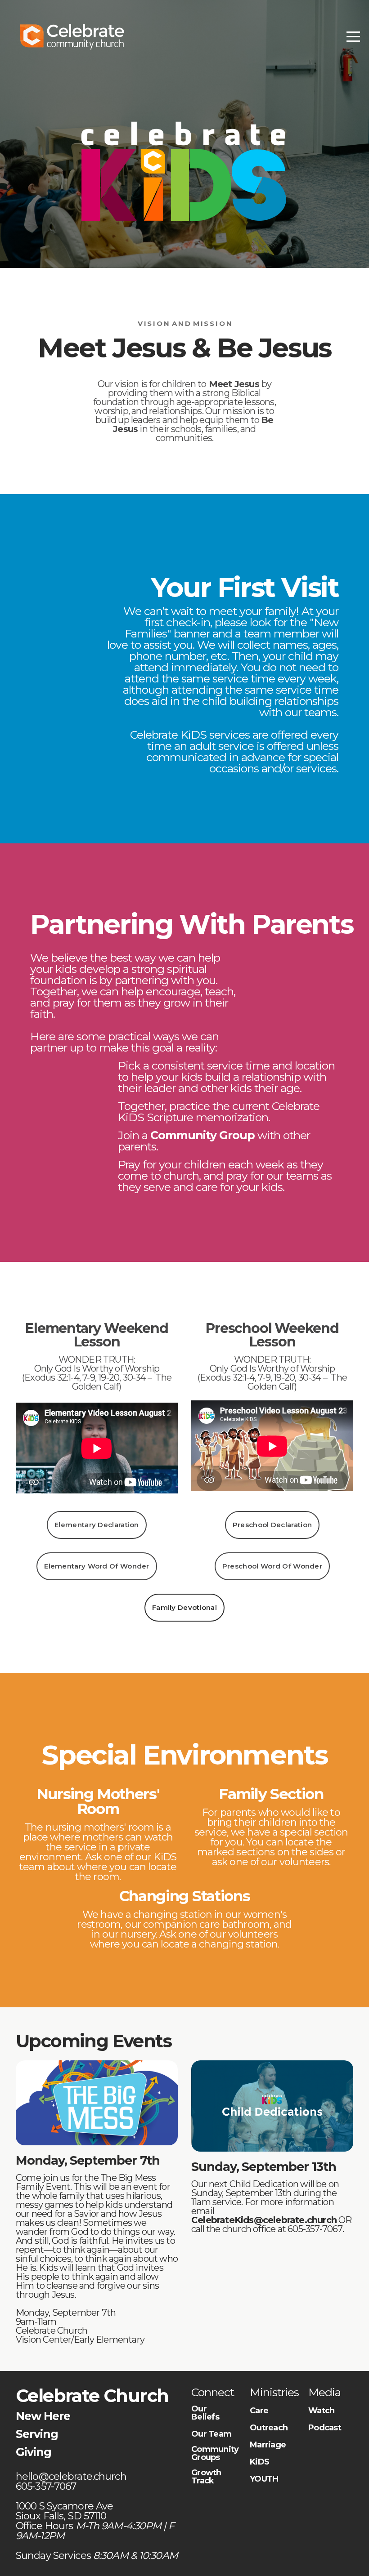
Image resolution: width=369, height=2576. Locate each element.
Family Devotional (184, 1607)
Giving (34, 2452)
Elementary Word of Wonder (97, 1566)
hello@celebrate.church (72, 2476)
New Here (43, 2416)
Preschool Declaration (272, 1525)
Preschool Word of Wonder (272, 1566)
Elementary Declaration (97, 1525)
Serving (37, 2434)
